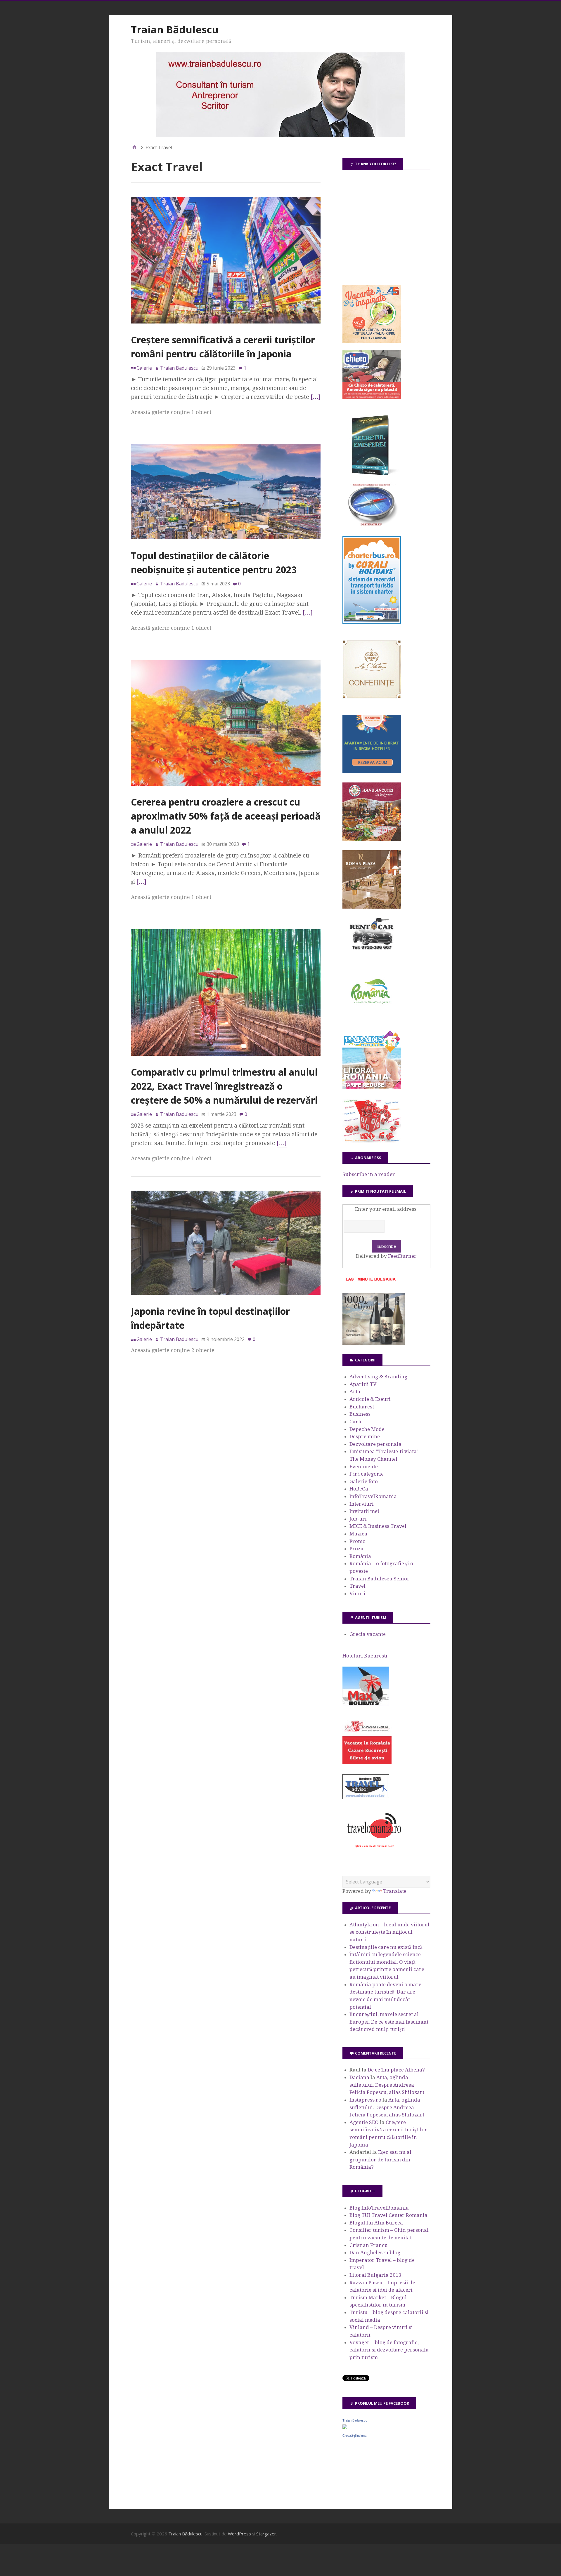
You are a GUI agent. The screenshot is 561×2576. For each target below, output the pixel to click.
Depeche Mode (367, 1429)
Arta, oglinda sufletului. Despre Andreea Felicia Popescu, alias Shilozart (387, 2085)
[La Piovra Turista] (367, 1763)
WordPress (239, 2534)
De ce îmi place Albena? (396, 2070)
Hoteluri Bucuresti (365, 1656)
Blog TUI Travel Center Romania (388, 2215)
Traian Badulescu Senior (380, 1579)
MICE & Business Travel (378, 1526)
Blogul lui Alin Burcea (376, 2223)
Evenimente (364, 1467)
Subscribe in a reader (369, 1174)
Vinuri (357, 1594)
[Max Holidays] (366, 1704)
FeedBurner (402, 1256)
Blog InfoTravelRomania (379, 2208)
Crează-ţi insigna (354, 2436)
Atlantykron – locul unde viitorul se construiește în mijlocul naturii (389, 1932)
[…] (316, 397)
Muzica (358, 1534)
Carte (356, 1422)
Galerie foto (364, 1481)
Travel (357, 1586)
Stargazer (266, 2534)
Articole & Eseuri (370, 1399)
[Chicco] (372, 397)
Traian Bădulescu (175, 29)
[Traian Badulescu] (345, 2427)
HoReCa (359, 1489)
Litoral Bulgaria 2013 (375, 2275)
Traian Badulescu (355, 2420)
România (360, 1556)
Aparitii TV (363, 1384)
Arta (355, 1392)
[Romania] (372, 1020)
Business (360, 1414)
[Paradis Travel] (372, 1088)
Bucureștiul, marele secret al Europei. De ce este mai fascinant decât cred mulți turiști (389, 2022)
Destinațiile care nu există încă (386, 1947)
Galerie (144, 368)
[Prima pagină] (134, 147)
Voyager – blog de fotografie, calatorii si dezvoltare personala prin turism (389, 2350)
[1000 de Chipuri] (374, 1343)
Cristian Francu (369, 2245)
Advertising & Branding (378, 1377)
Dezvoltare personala (375, 1444)
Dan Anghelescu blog (375, 2253)
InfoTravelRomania (373, 1496)
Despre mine (365, 1436)
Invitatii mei (364, 1511)
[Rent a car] (372, 952)
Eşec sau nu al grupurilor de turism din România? (380, 2160)
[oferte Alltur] (372, 1141)
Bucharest (362, 1407)
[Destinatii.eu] (372, 525)
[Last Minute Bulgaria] (370, 1282)
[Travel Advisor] (366, 1798)
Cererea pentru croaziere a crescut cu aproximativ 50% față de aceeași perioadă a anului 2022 (226, 816)
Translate (395, 1891)
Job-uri (358, 1519)
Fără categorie (367, 1474)
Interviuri (362, 1504)
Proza (356, 1549)
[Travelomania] (374, 1851)
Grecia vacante (368, 1634)
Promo (357, 1541)
